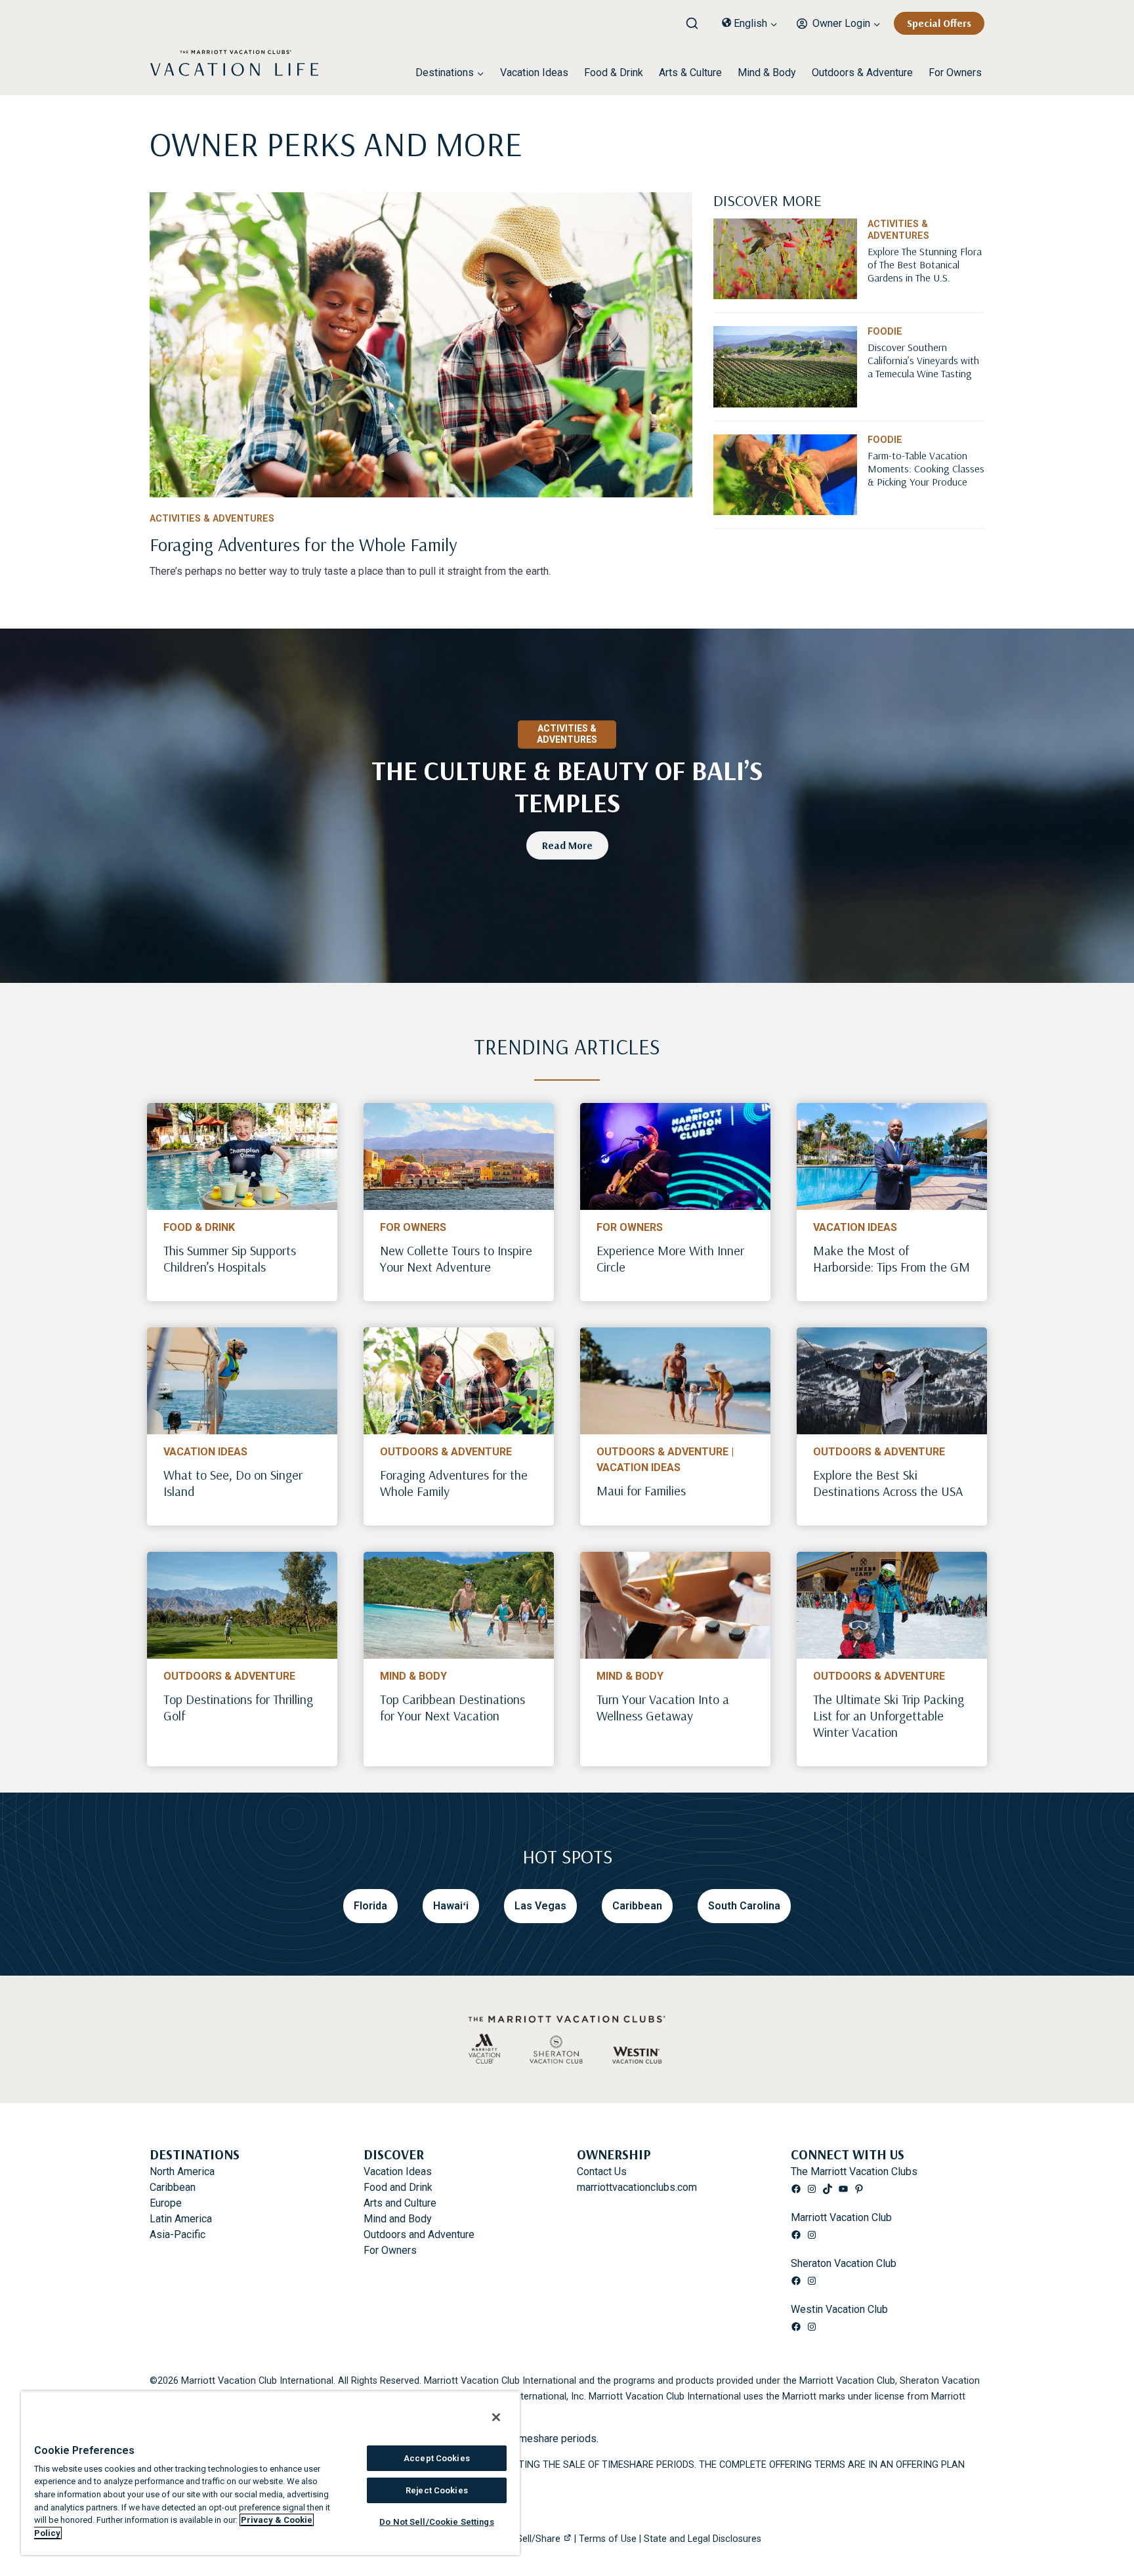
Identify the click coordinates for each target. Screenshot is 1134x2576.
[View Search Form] (697, 20)
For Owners (955, 73)
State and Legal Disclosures (703, 2539)
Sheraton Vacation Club (844, 2263)
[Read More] (926, 285)
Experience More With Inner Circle (670, 1258)
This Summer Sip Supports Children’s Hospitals (230, 1258)
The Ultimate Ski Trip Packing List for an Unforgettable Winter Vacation (889, 1715)
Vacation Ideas (534, 73)
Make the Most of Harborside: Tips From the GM (892, 1258)
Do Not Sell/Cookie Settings (437, 2522)
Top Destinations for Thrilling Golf (238, 1707)
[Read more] (421, 345)
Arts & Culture (690, 73)
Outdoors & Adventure (862, 73)
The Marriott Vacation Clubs (854, 2171)
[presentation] (242, 1156)
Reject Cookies (437, 2490)
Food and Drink (398, 2187)
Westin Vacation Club (839, 2309)
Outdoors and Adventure (419, 2234)
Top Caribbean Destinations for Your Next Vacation (452, 1707)
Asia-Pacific (178, 2234)
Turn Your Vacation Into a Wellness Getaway (663, 1707)
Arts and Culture (400, 2203)
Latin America (181, 2219)
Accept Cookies (437, 2458)
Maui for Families (641, 1490)
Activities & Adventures (212, 519)
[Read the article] (421, 542)
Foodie (885, 332)
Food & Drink (614, 73)
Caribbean (173, 2187)
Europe (166, 2203)
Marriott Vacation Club (841, 2217)
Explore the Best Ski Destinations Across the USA (888, 1483)
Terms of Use (608, 2539)
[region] (270, 2473)
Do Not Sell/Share (522, 2539)
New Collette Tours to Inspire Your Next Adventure (456, 1258)
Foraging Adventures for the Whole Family (454, 1483)
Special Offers (939, 23)
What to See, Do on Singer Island (233, 1483)
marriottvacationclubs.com (637, 2187)
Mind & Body (767, 73)
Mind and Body (398, 2219)
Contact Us (602, 2171)
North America (182, 2171)
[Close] (496, 2417)
